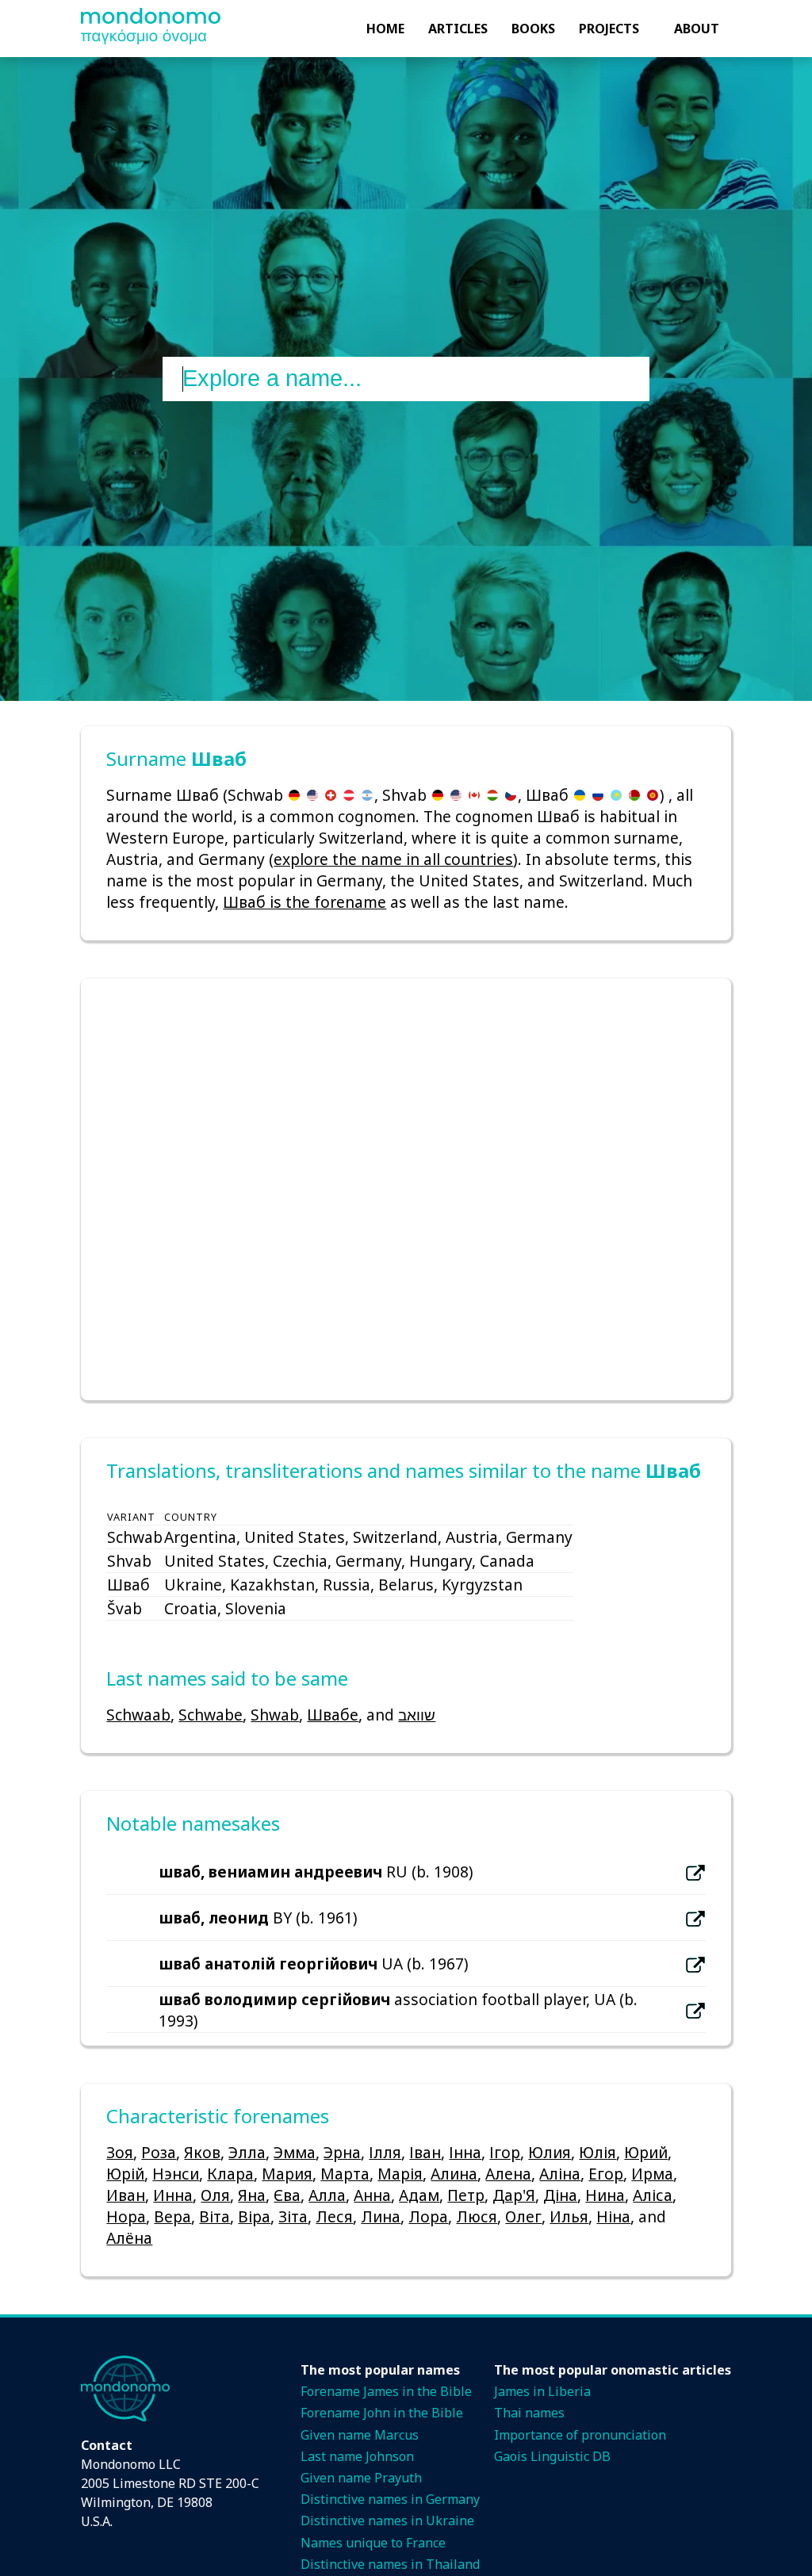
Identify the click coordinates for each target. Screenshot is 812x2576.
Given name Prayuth (361, 2478)
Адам (419, 2195)
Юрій (125, 2174)
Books (533, 29)
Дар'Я (514, 2195)
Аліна (560, 2174)
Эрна (342, 2152)
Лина (381, 2216)
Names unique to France (373, 2543)
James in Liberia (542, 2391)
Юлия (550, 2152)
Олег (523, 2216)
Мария (287, 2174)
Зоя (120, 2152)
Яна (252, 2195)
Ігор (505, 2152)
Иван (126, 2195)
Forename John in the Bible (382, 2413)
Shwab (275, 1715)
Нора (126, 2216)
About (697, 29)
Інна (465, 2152)
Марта (345, 2174)
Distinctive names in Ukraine (387, 2520)
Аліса (653, 2195)
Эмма (295, 2152)
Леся (334, 2216)
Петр (466, 2195)
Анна (372, 2195)
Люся (477, 2216)
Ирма (652, 2174)
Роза (159, 2152)
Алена (508, 2174)
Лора (428, 2216)
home (385, 29)
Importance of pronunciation (580, 2435)
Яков (202, 2152)
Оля (215, 2195)
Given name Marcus (360, 2435)
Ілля (385, 2152)
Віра (254, 2216)
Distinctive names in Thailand (390, 2564)
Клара (230, 2174)
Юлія (598, 2152)
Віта (214, 2216)
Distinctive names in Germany (390, 2499)
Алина (454, 2174)
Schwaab (138, 1715)
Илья (569, 2216)
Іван (425, 2152)
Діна (560, 2195)
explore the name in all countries (393, 859)
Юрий (646, 2152)
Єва (287, 2195)
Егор (606, 2174)
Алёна (129, 2238)
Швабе (333, 1715)
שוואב (417, 1715)
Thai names (529, 2413)
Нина (605, 2195)
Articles (458, 29)
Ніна (613, 2216)
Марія (400, 2174)
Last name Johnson (357, 2456)
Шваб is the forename (304, 902)
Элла (247, 2152)
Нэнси (176, 2174)
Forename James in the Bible (386, 2391)
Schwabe (211, 1715)
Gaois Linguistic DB (552, 2456)
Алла (327, 2195)
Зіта (293, 2216)
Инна (173, 2195)
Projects (609, 29)
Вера (172, 2216)
